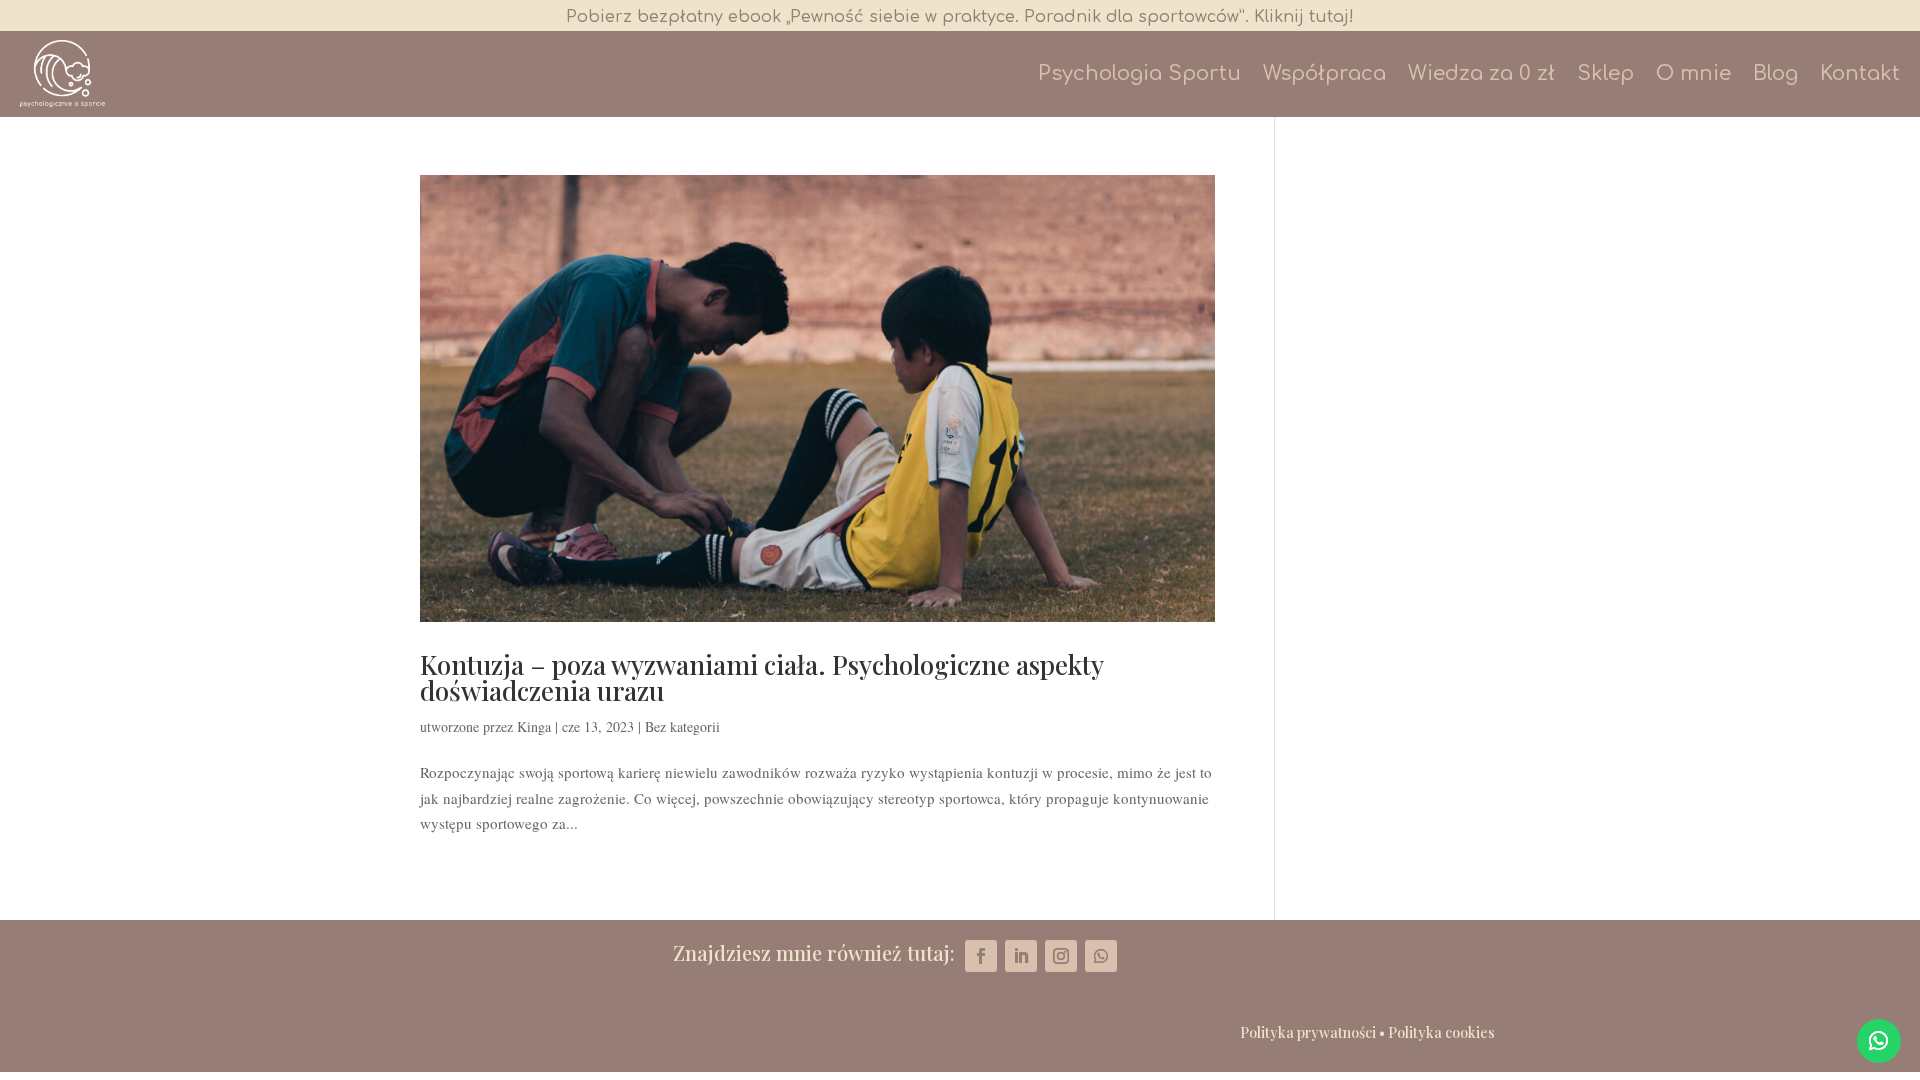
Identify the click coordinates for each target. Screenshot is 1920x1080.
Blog (1775, 73)
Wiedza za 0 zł (1481, 73)
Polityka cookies (1441, 1032)
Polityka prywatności (1308, 1032)
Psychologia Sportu (1139, 73)
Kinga (534, 726)
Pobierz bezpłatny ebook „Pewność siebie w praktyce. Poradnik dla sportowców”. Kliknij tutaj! (960, 17)
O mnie (1693, 73)
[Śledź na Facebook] (981, 956)
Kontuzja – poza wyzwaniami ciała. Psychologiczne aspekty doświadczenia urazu (761, 677)
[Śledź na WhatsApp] (1879, 1041)
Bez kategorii (682, 726)
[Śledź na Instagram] (1061, 956)
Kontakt (1860, 73)
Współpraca (1324, 73)
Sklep (1605, 73)
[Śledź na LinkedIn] (1021, 956)
